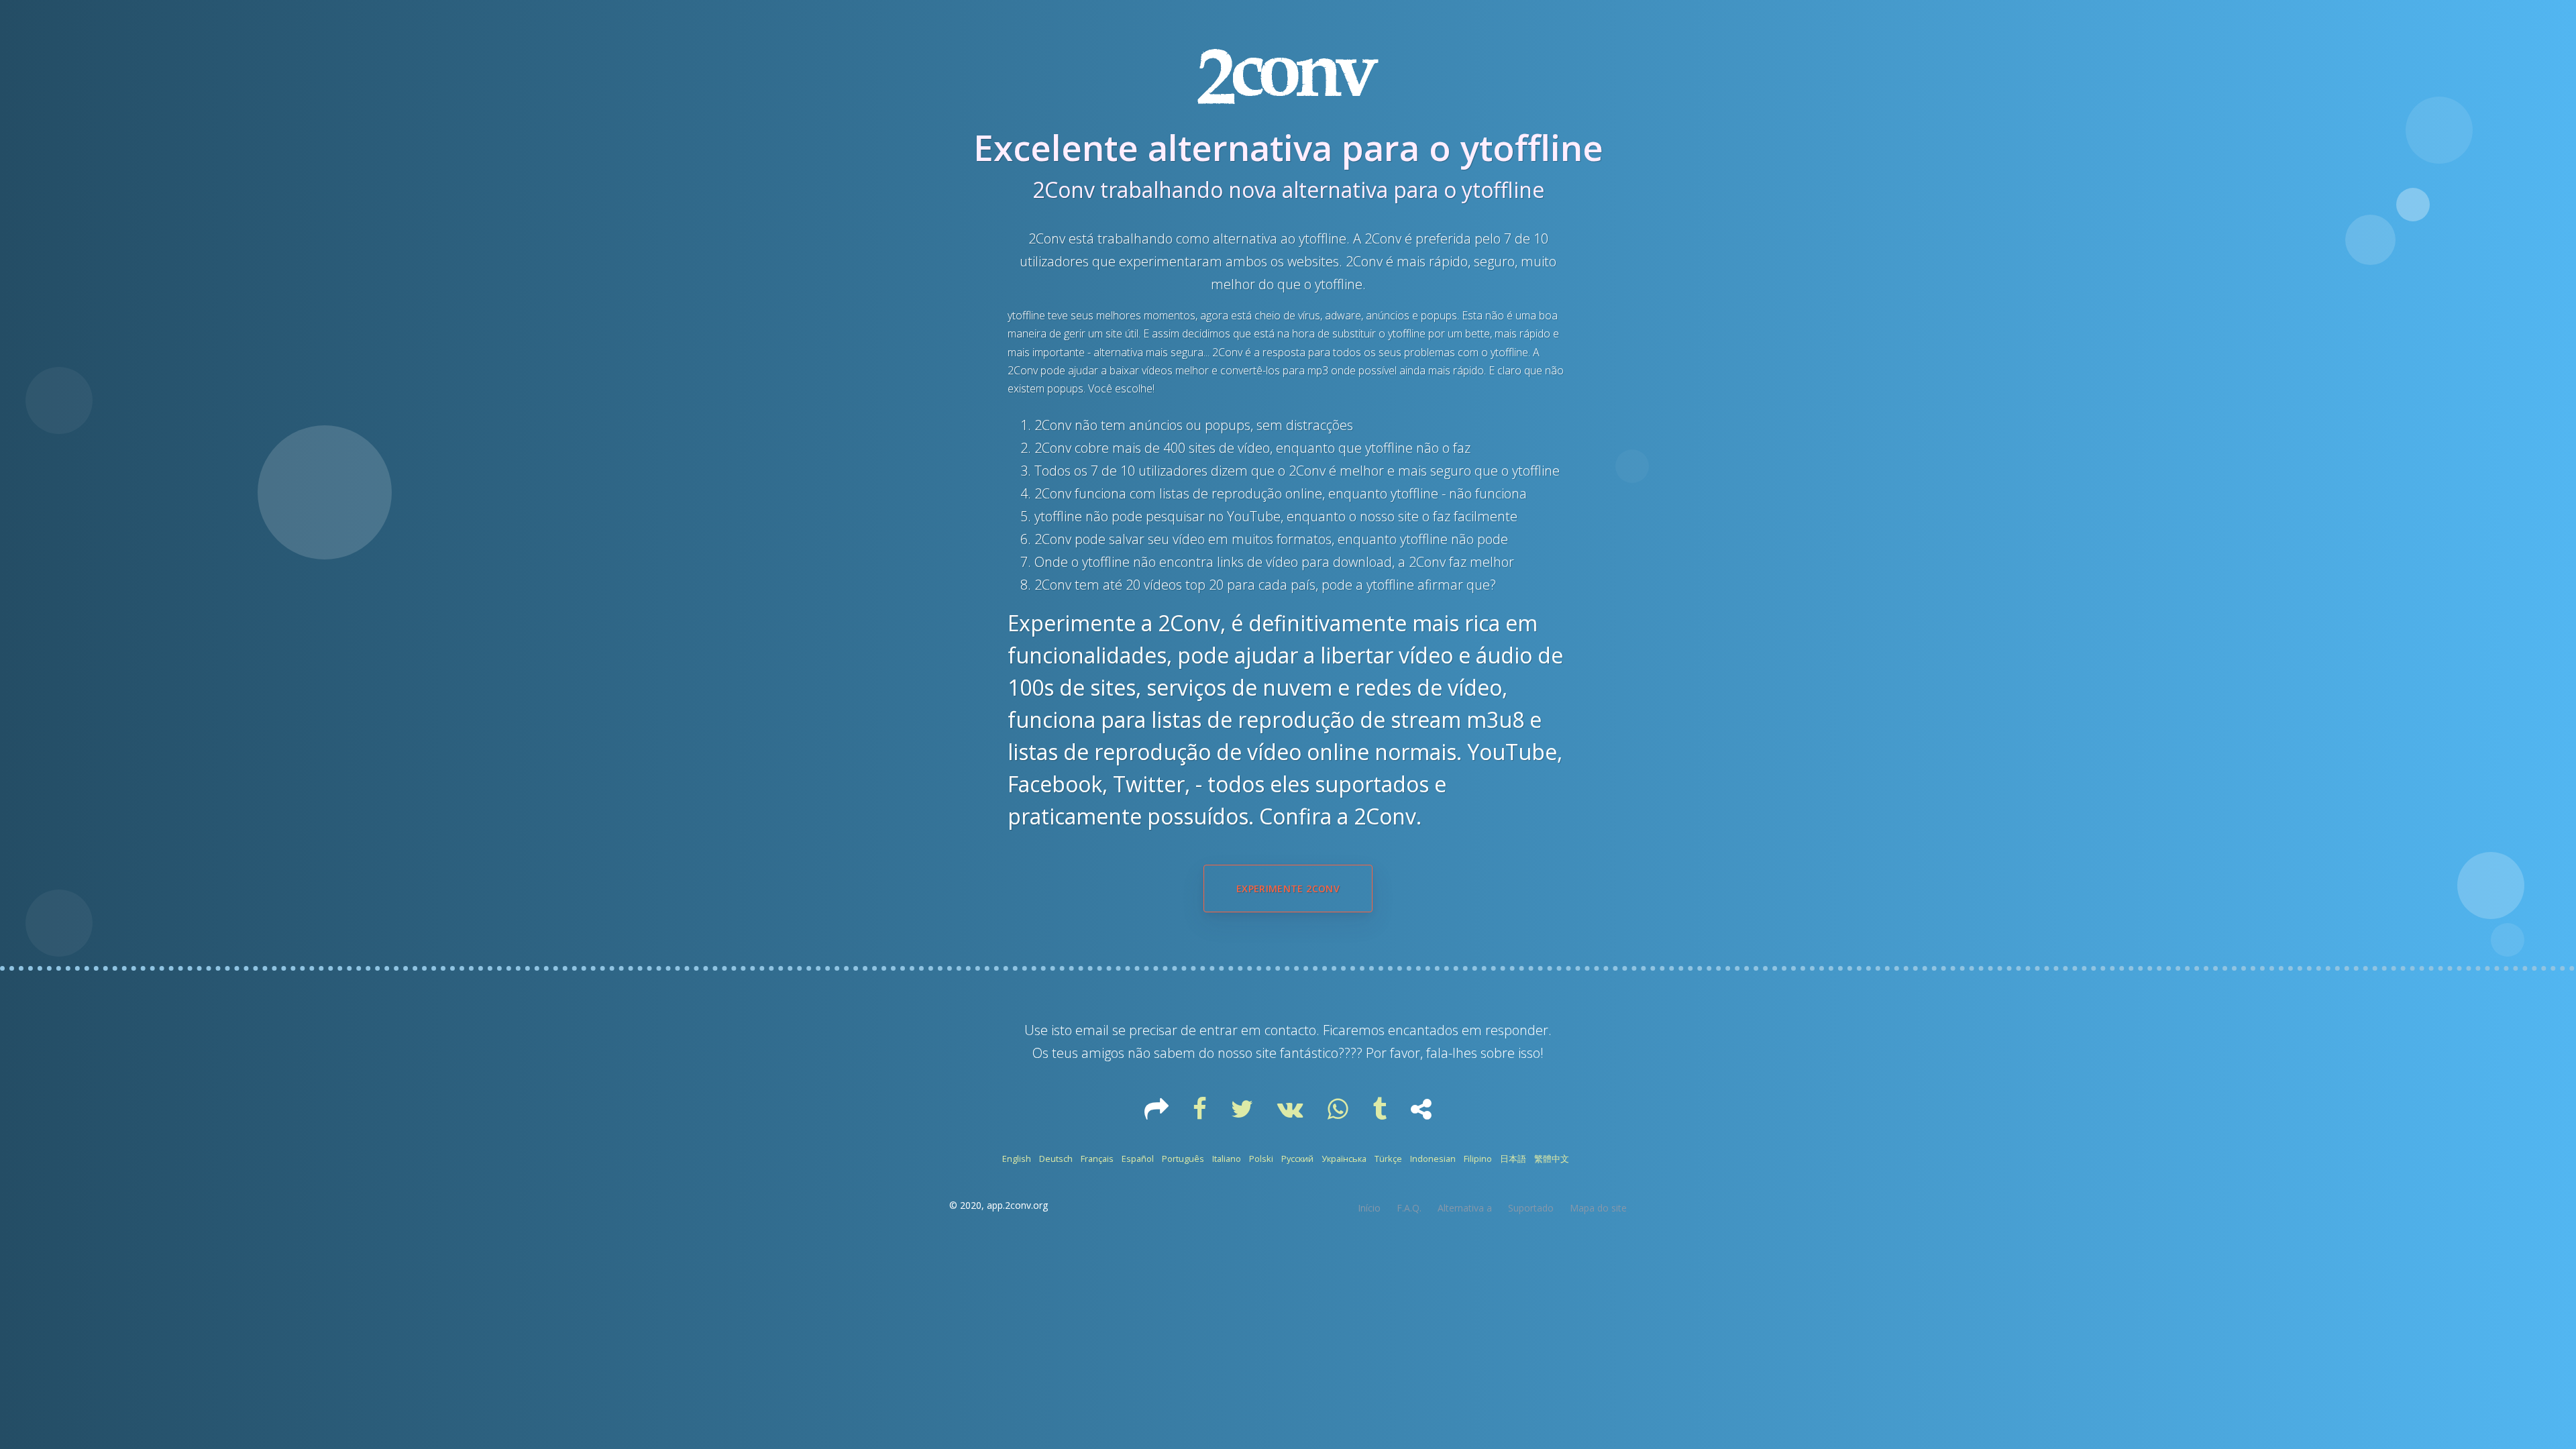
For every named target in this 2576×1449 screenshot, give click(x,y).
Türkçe (1388, 1159)
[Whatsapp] (1339, 1114)
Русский (1297, 1159)
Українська (1344, 1159)
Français (1097, 1159)
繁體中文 (1552, 1159)
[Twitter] (1243, 1114)
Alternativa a (1465, 1208)
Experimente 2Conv (1288, 889)
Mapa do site (1598, 1208)
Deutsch (1056, 1159)
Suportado (1531, 1208)
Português (1183, 1159)
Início (1369, 1208)
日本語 (1513, 1159)
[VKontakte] (1292, 1114)
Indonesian (1433, 1159)
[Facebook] (1201, 1114)
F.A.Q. (1409, 1208)
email (1092, 1030)
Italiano (1227, 1159)
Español (1138, 1159)
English (1017, 1159)
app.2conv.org (1017, 1205)
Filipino (1478, 1159)
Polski (1261, 1159)
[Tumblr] (1381, 1114)
